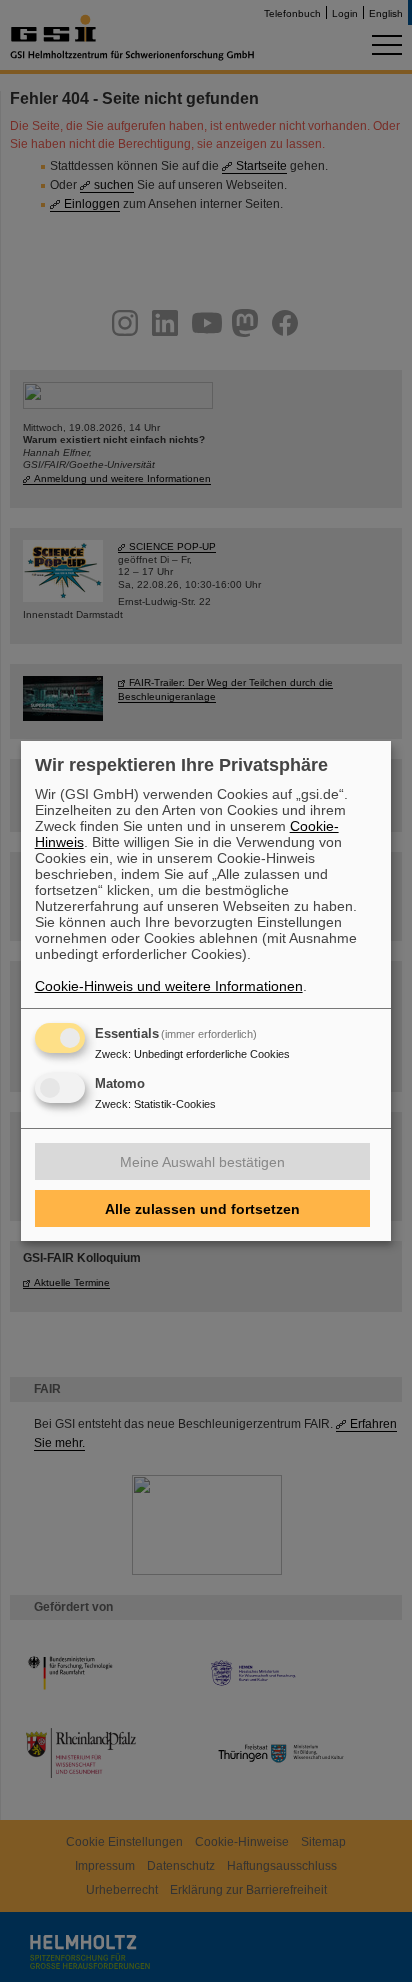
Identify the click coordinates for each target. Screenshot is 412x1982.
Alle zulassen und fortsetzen (202, 1209)
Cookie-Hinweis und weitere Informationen (169, 986)
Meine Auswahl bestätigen (202, 1162)
